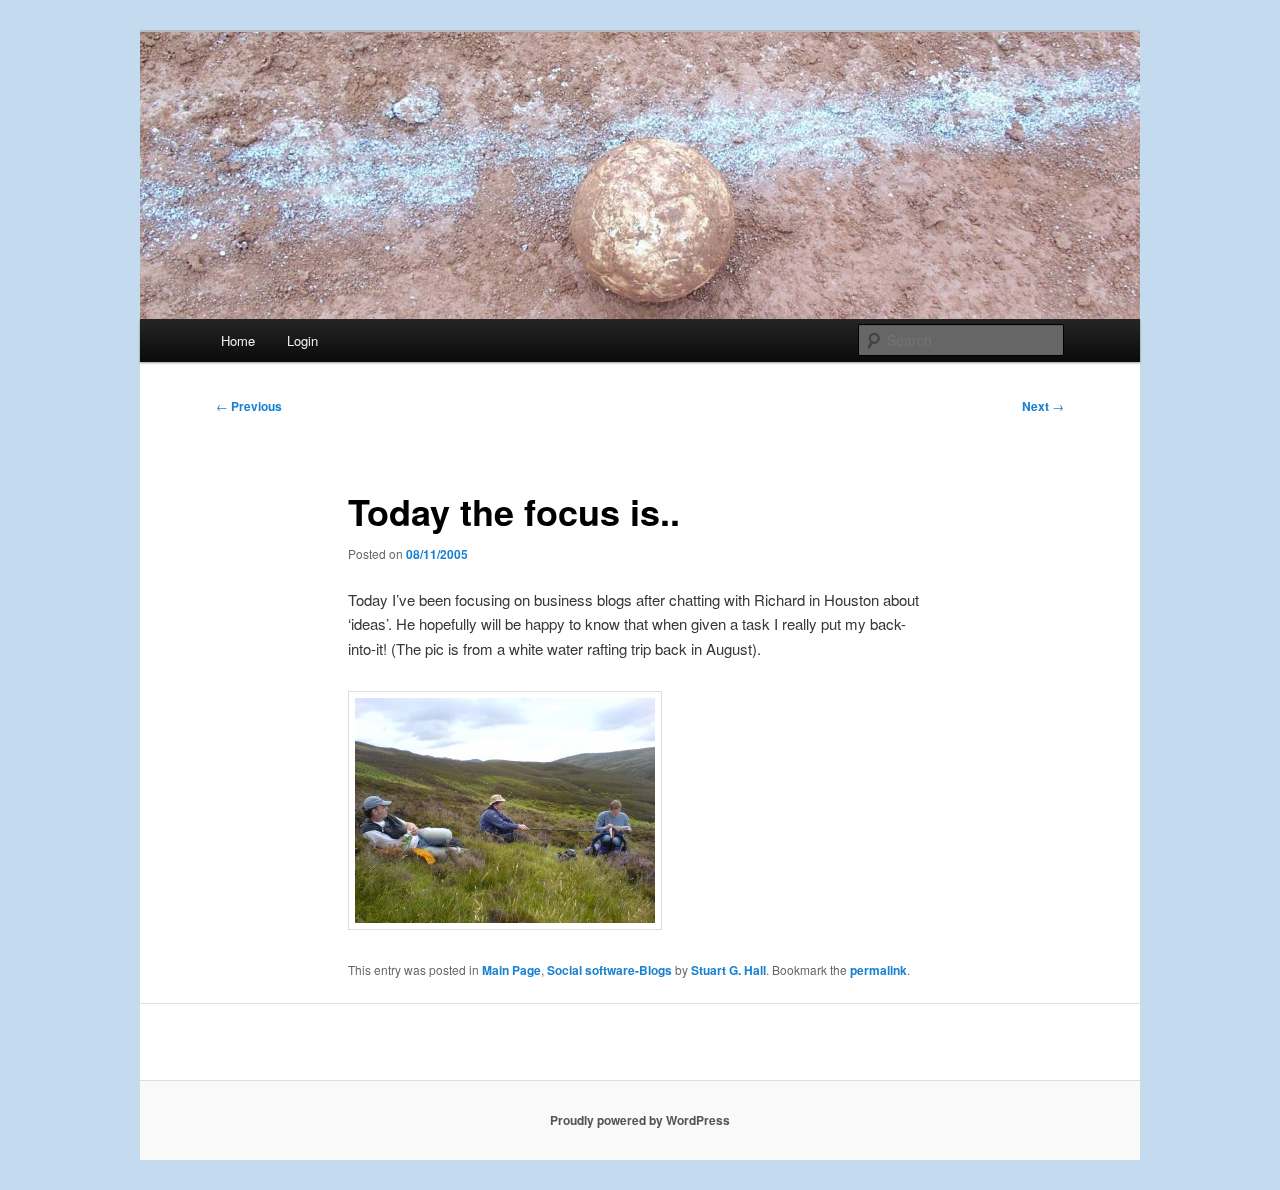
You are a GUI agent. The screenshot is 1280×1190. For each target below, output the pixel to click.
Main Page (511, 970)
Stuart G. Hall (728, 970)
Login (302, 340)
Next (1043, 406)
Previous (249, 406)
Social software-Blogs (609, 970)
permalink (878, 970)
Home (238, 340)
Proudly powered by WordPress (640, 1120)
